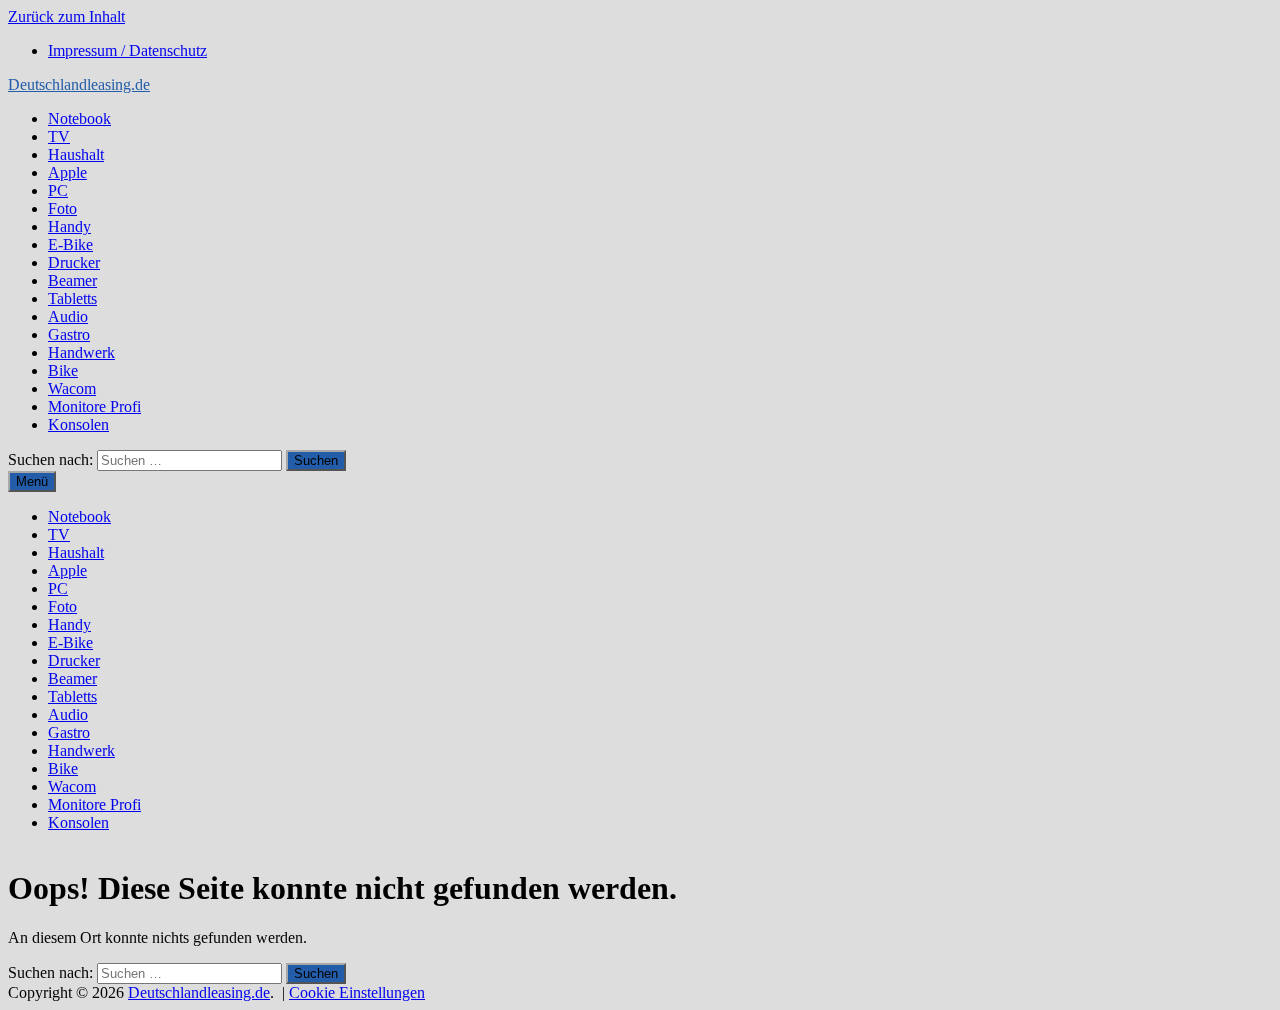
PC (58, 190)
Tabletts (72, 298)
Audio (68, 316)
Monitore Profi (94, 406)
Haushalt (76, 154)
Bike (63, 370)
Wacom (72, 388)
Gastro (69, 334)
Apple (67, 172)
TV (59, 136)
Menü (32, 481)
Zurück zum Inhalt (66, 16)
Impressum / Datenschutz (127, 50)
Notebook (79, 118)
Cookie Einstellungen (357, 992)
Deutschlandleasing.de (79, 84)
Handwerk (81, 352)
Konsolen (78, 424)
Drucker (74, 262)
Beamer (72, 280)
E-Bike (70, 244)
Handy (69, 226)
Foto (62, 208)
